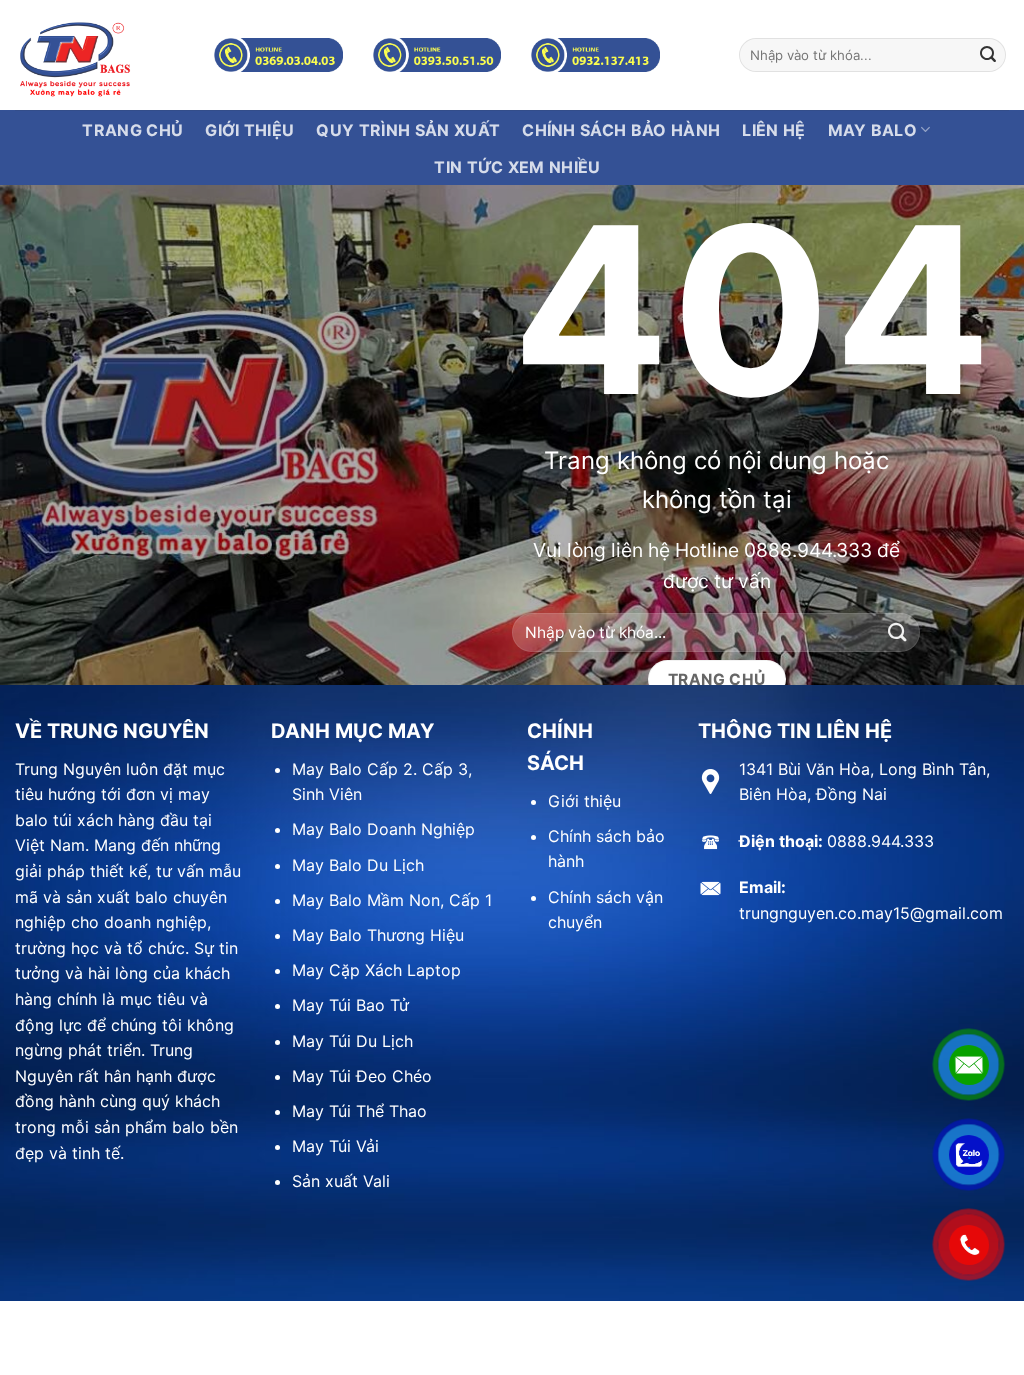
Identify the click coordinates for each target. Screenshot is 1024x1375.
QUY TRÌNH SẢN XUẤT (408, 130)
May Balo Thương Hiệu (378, 935)
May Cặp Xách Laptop (376, 970)
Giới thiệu (584, 801)
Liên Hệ (773, 130)
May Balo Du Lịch (358, 865)
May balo (873, 130)
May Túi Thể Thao (359, 1111)
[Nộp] (988, 55)
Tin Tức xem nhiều (517, 167)
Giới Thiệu (249, 130)
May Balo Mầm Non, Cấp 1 (392, 900)
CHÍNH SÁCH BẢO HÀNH (621, 130)
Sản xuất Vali (341, 1181)
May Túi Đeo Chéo (362, 1076)
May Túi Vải (335, 1146)
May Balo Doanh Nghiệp (383, 829)
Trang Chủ (132, 130)
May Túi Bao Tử (350, 1005)
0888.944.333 (808, 550)
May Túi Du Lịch (352, 1041)
